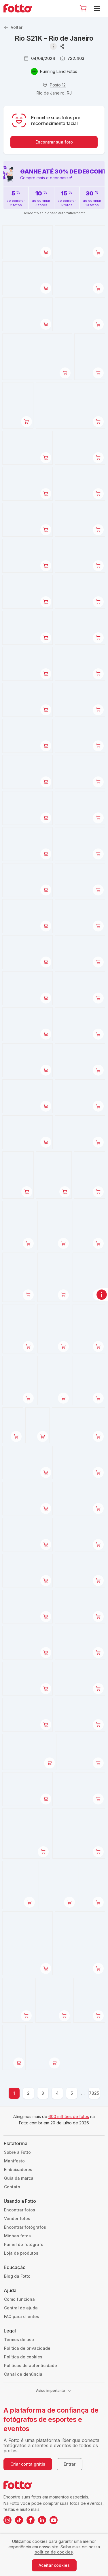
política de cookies (54, 2552)
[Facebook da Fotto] (31, 2520)
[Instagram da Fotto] (7, 2520)
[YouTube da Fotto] (54, 2520)
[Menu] (98, 8)
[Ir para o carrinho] (83, 8)
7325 (94, 2093)
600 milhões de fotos (69, 2116)
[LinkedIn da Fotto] (42, 2520)
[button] (83, 8)
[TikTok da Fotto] (19, 2520)
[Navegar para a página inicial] (20, 8)
